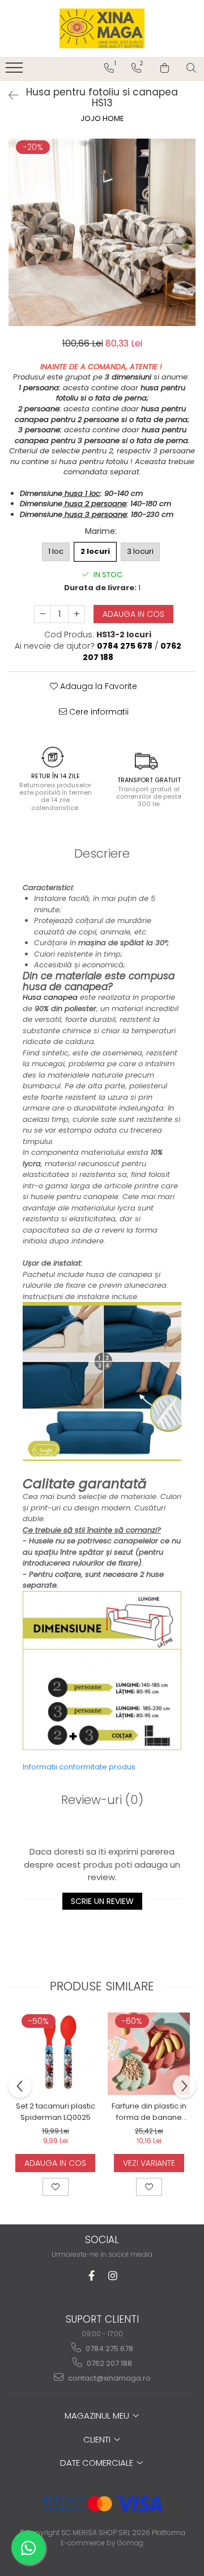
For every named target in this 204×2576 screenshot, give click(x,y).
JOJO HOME (102, 119)
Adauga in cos (133, 614)
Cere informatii (98, 712)
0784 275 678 (109, 2349)
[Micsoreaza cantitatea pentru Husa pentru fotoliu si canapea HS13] (42, 614)
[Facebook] (92, 2276)
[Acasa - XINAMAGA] (102, 28)
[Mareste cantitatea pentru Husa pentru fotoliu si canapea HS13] (76, 614)
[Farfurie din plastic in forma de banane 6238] (149, 2054)
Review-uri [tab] (102, 1800)
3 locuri (140, 551)
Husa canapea (50, 997)
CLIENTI (98, 2439)
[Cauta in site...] (191, 68)
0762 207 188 (109, 2363)
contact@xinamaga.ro (109, 2378)
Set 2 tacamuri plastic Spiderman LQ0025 (56, 2112)
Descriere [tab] (102, 853)
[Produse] (16, 71)
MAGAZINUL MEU (98, 2416)
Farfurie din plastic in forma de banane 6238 (149, 2112)
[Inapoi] (8, 95)
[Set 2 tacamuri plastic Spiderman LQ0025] (55, 2054)
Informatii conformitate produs (79, 1767)
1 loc (56, 551)
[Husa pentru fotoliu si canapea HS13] (102, 232)
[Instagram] (113, 2276)
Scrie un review (102, 1901)
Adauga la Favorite (97, 686)
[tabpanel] (102, 232)
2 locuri (95, 551)
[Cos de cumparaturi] (165, 68)
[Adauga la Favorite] (56, 2187)
